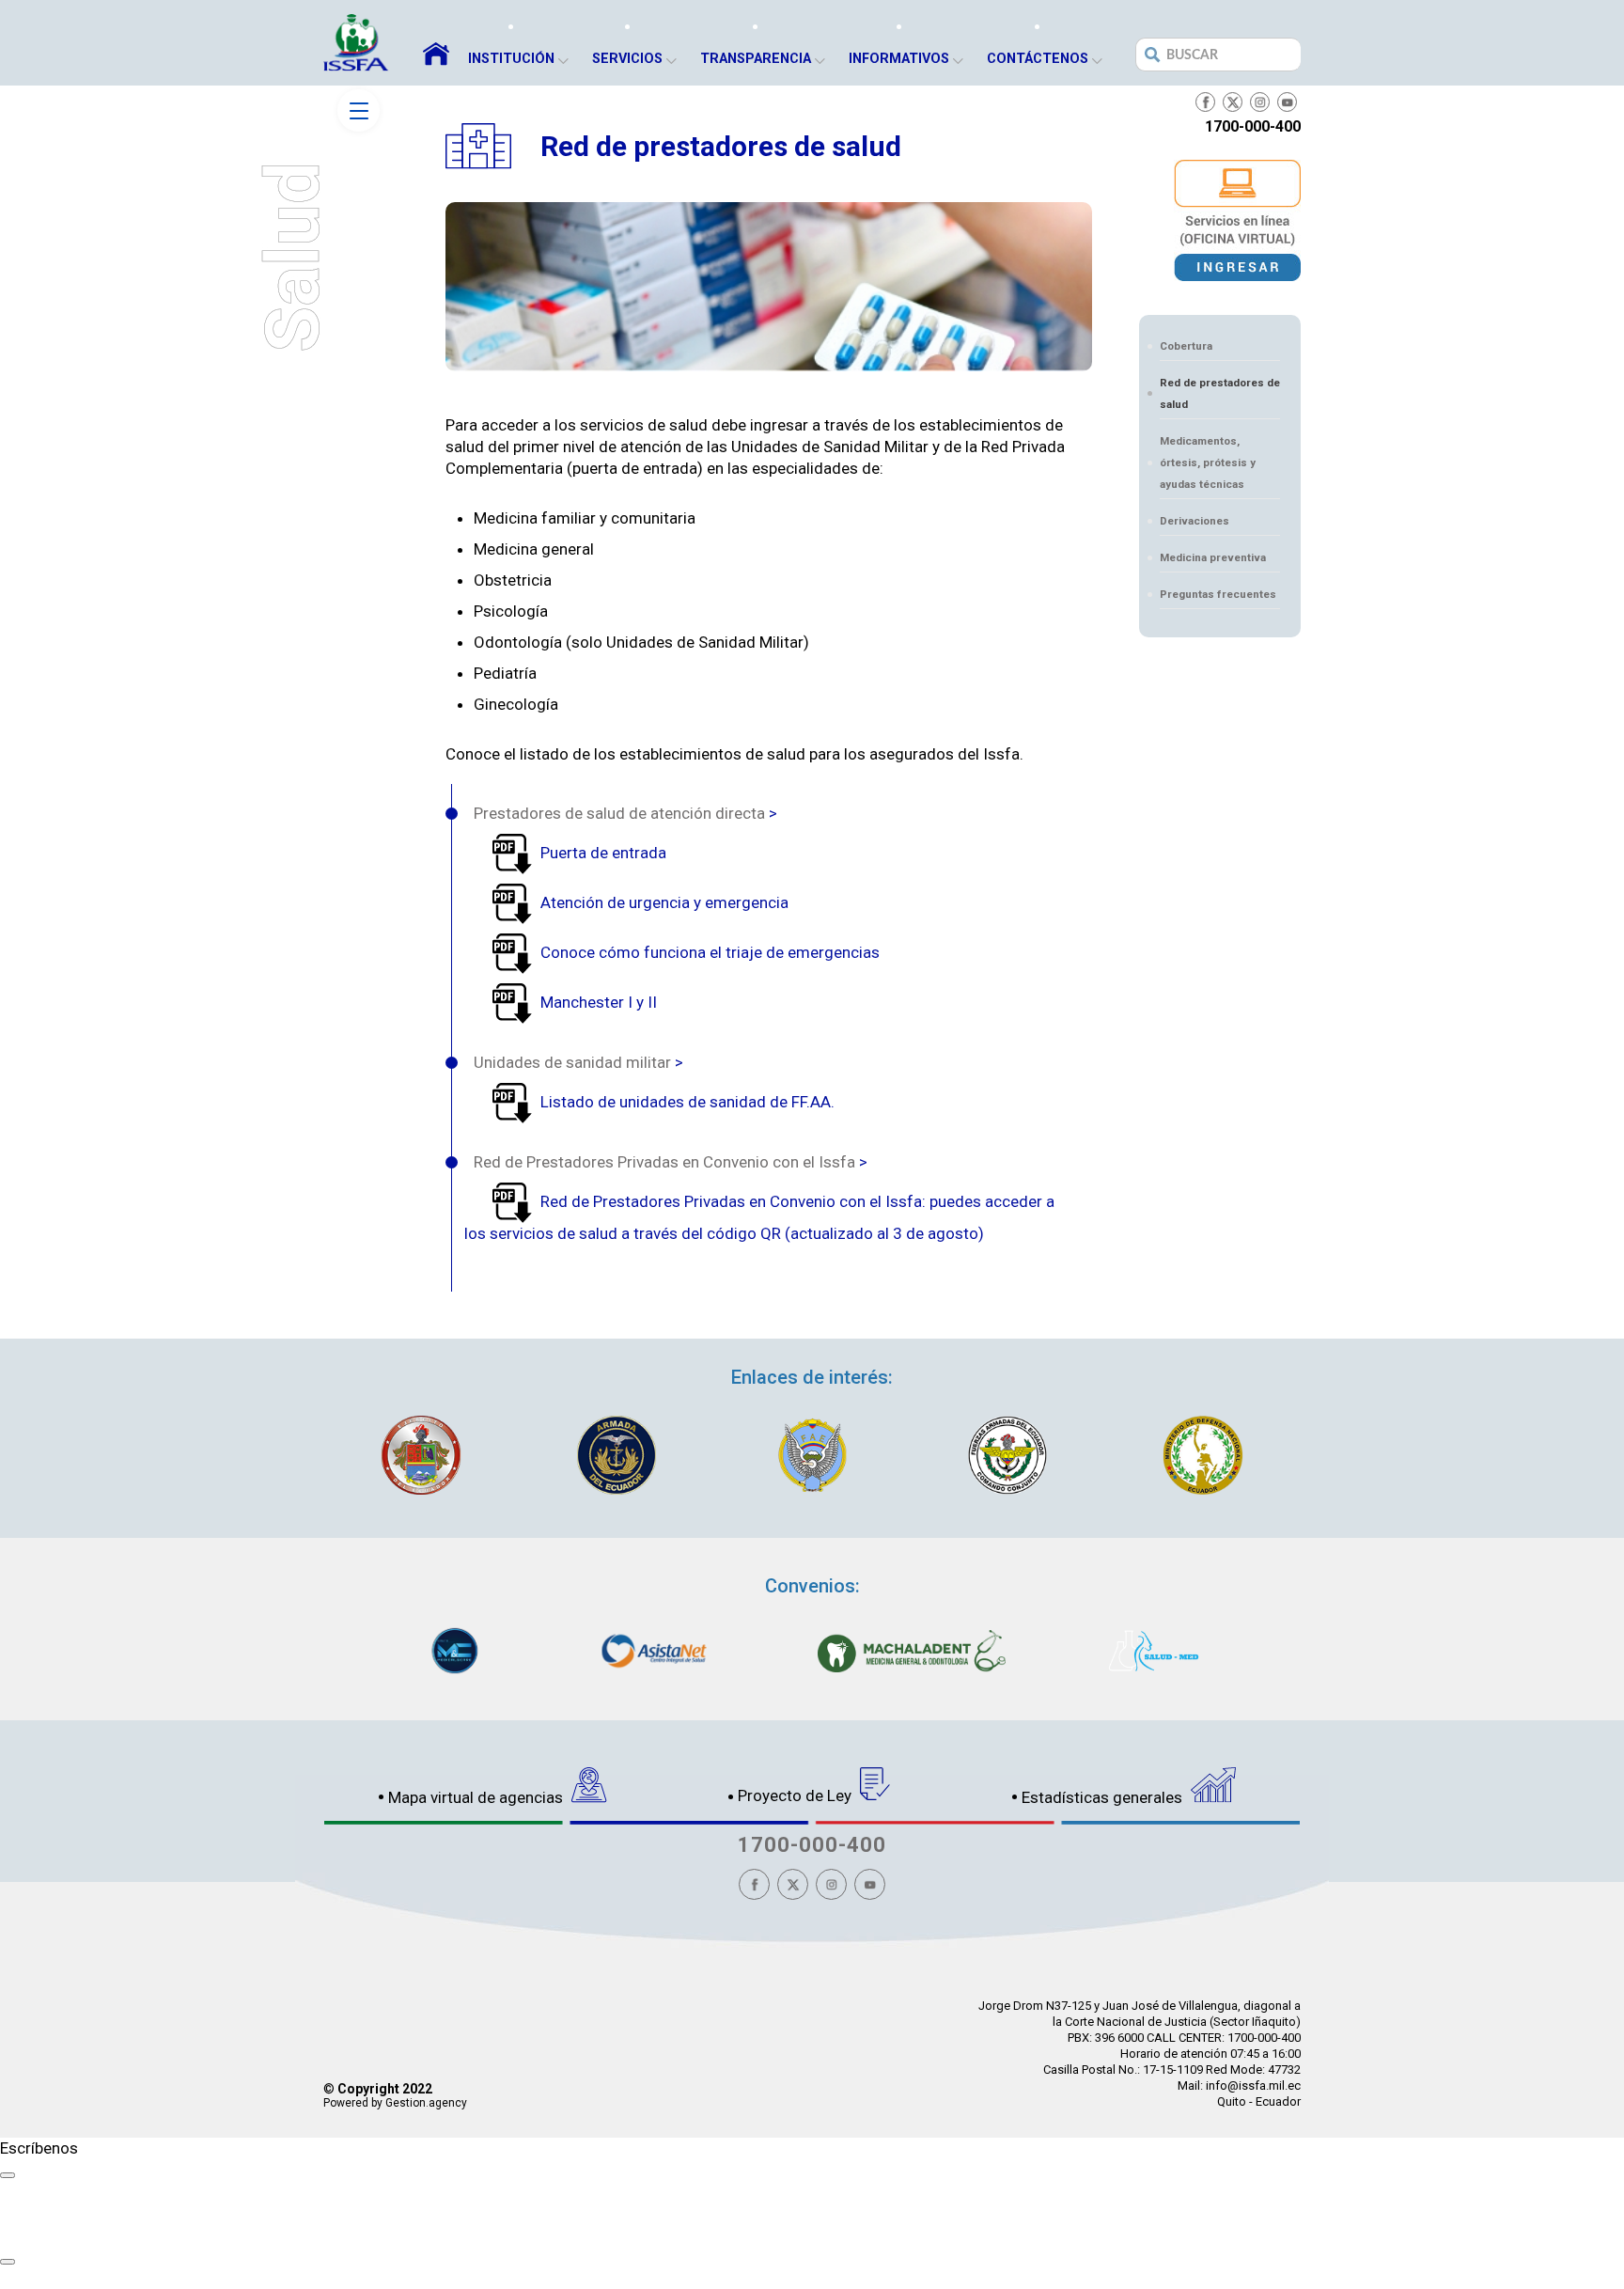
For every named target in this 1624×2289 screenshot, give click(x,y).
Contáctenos (1038, 59)
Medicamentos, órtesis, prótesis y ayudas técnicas (1208, 463)
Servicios (627, 59)
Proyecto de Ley (796, 1795)
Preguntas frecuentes (1218, 594)
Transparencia (756, 59)
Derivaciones (1195, 521)
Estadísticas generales (1104, 1797)
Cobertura (1186, 346)
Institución (511, 59)
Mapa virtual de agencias (477, 1797)
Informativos (899, 59)
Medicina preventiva (1213, 557)
